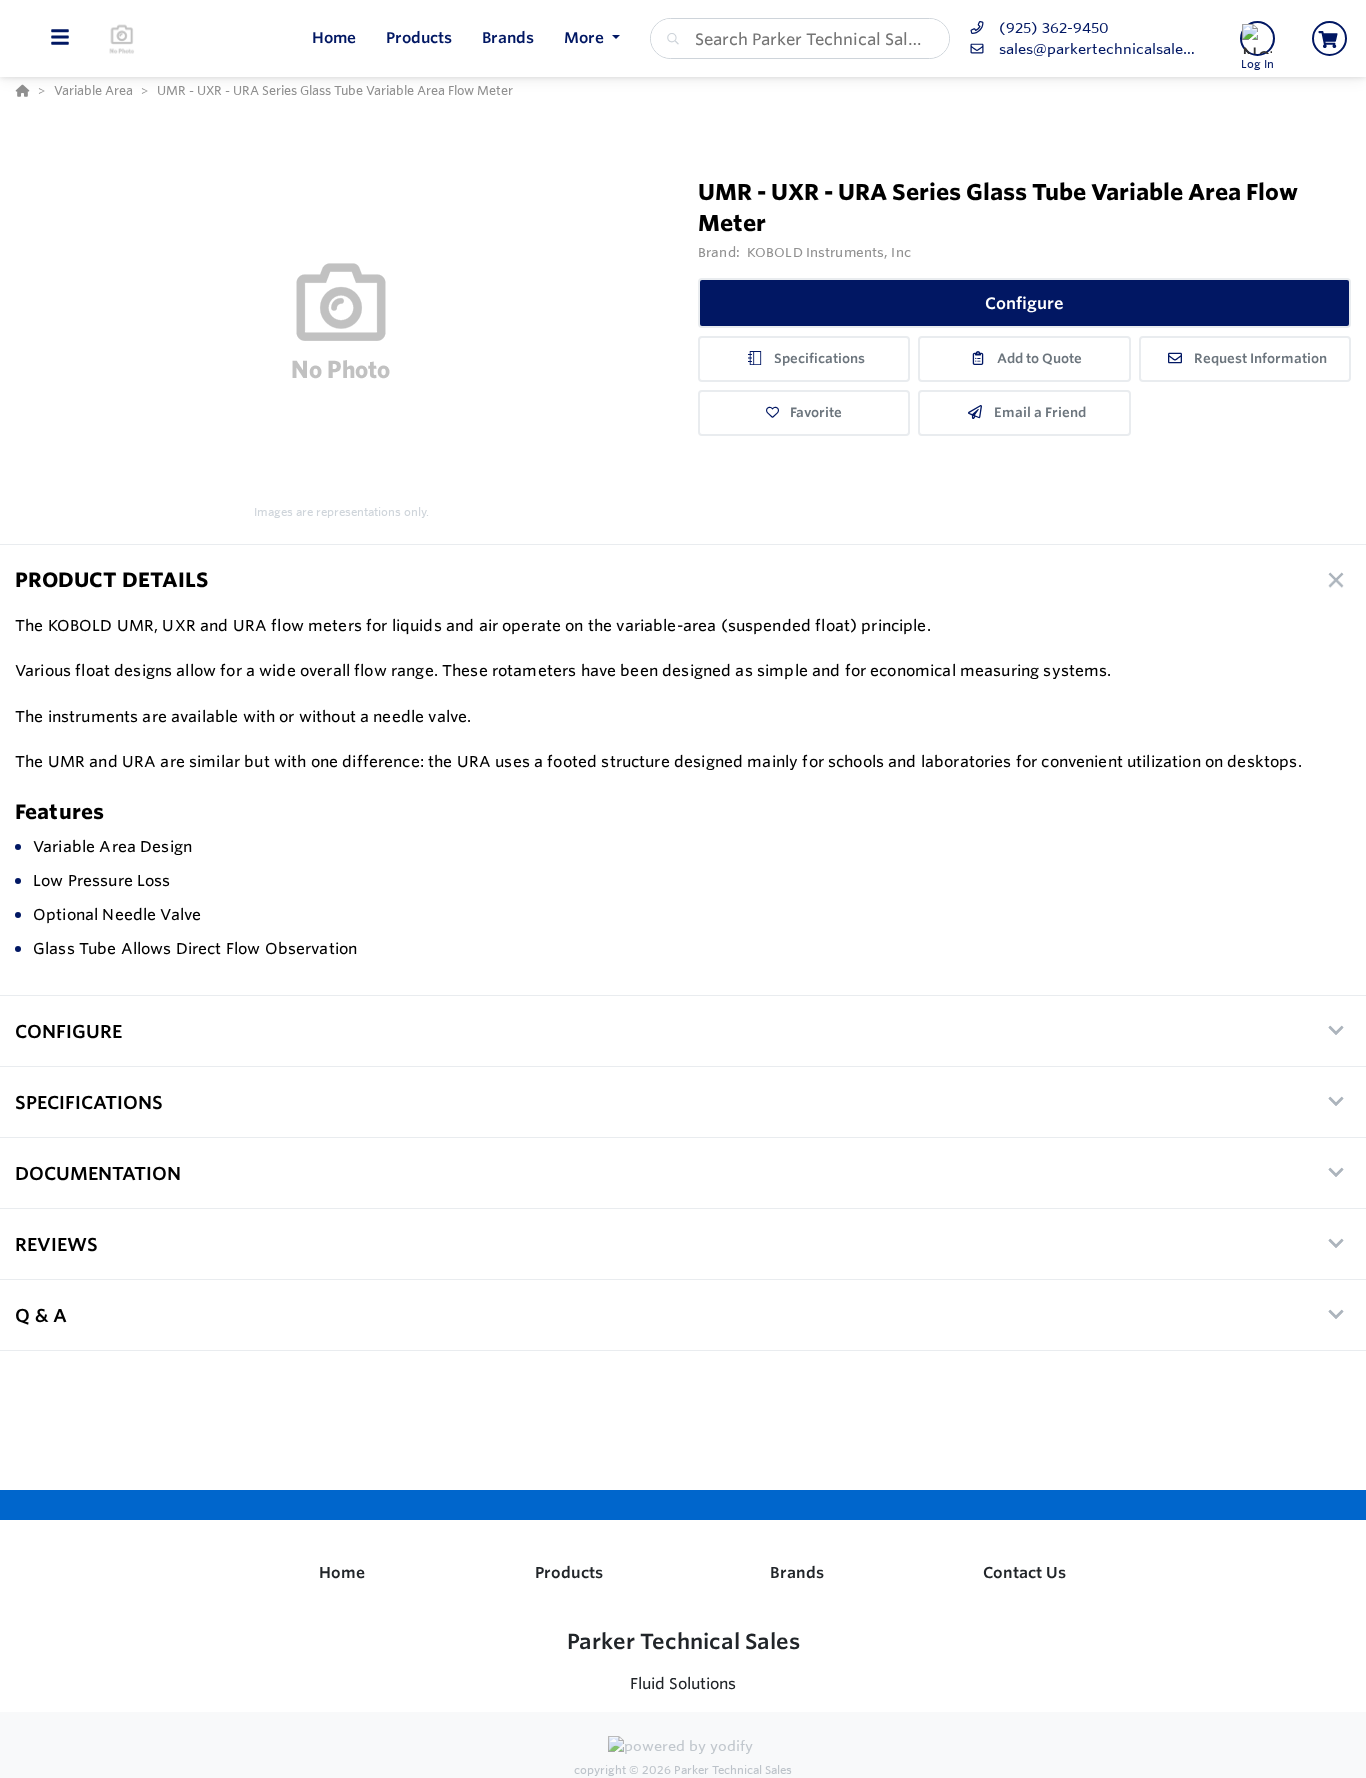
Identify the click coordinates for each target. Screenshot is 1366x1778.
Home (342, 1572)
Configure (1024, 303)
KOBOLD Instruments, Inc (829, 252)
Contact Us (1024, 1572)
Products (569, 1572)
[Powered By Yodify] (683, 1749)
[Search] (669, 39)
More (586, 37)
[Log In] (1257, 38)
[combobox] (800, 38)
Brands (797, 1572)
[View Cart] (1329, 38)
